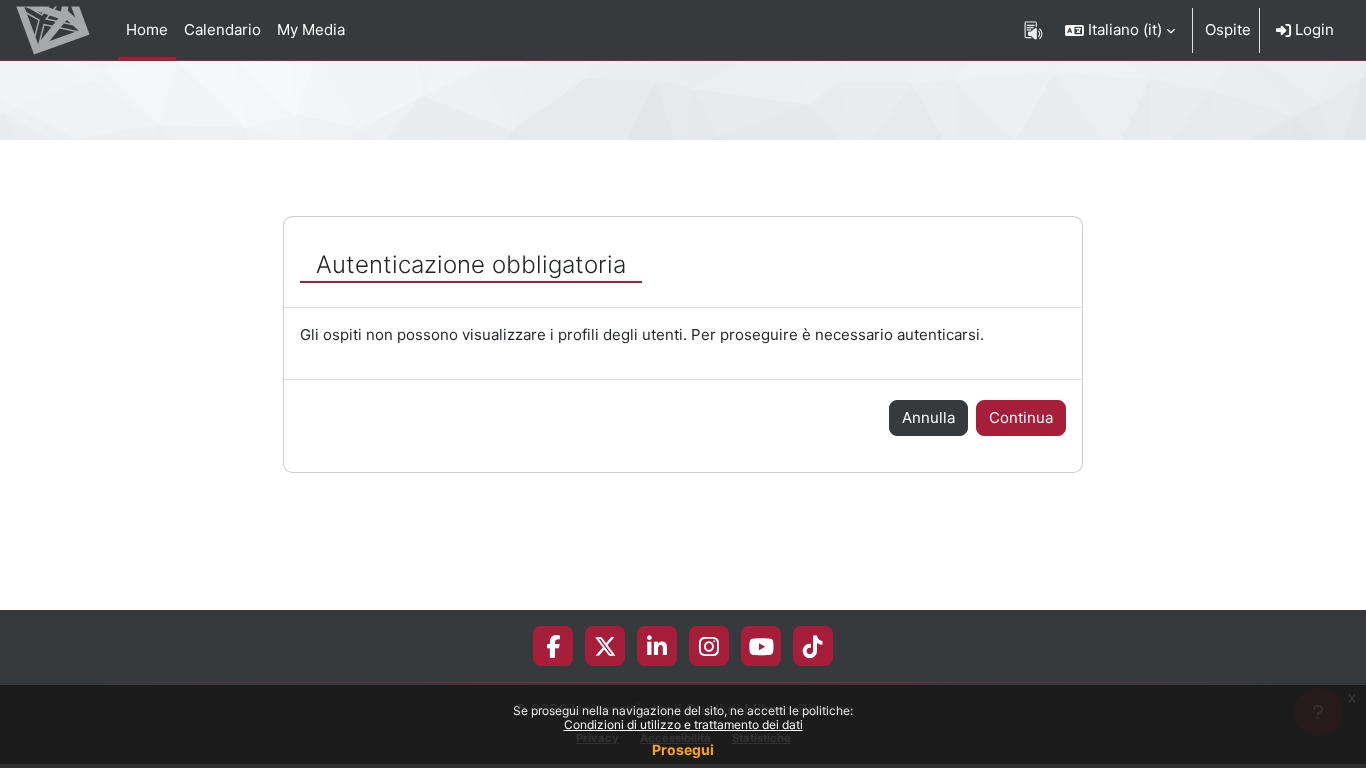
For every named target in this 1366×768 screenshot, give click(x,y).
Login (1312, 29)
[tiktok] (813, 646)
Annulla (928, 417)
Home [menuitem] (147, 29)
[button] (1120, 30)
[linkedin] (657, 646)
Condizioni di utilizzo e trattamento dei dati (683, 724)
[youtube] (761, 646)
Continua (1021, 417)
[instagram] (709, 646)
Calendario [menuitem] (222, 29)
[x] (605, 646)
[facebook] (553, 646)
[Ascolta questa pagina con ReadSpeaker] (1033, 30)
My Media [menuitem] (311, 29)
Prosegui (683, 749)
